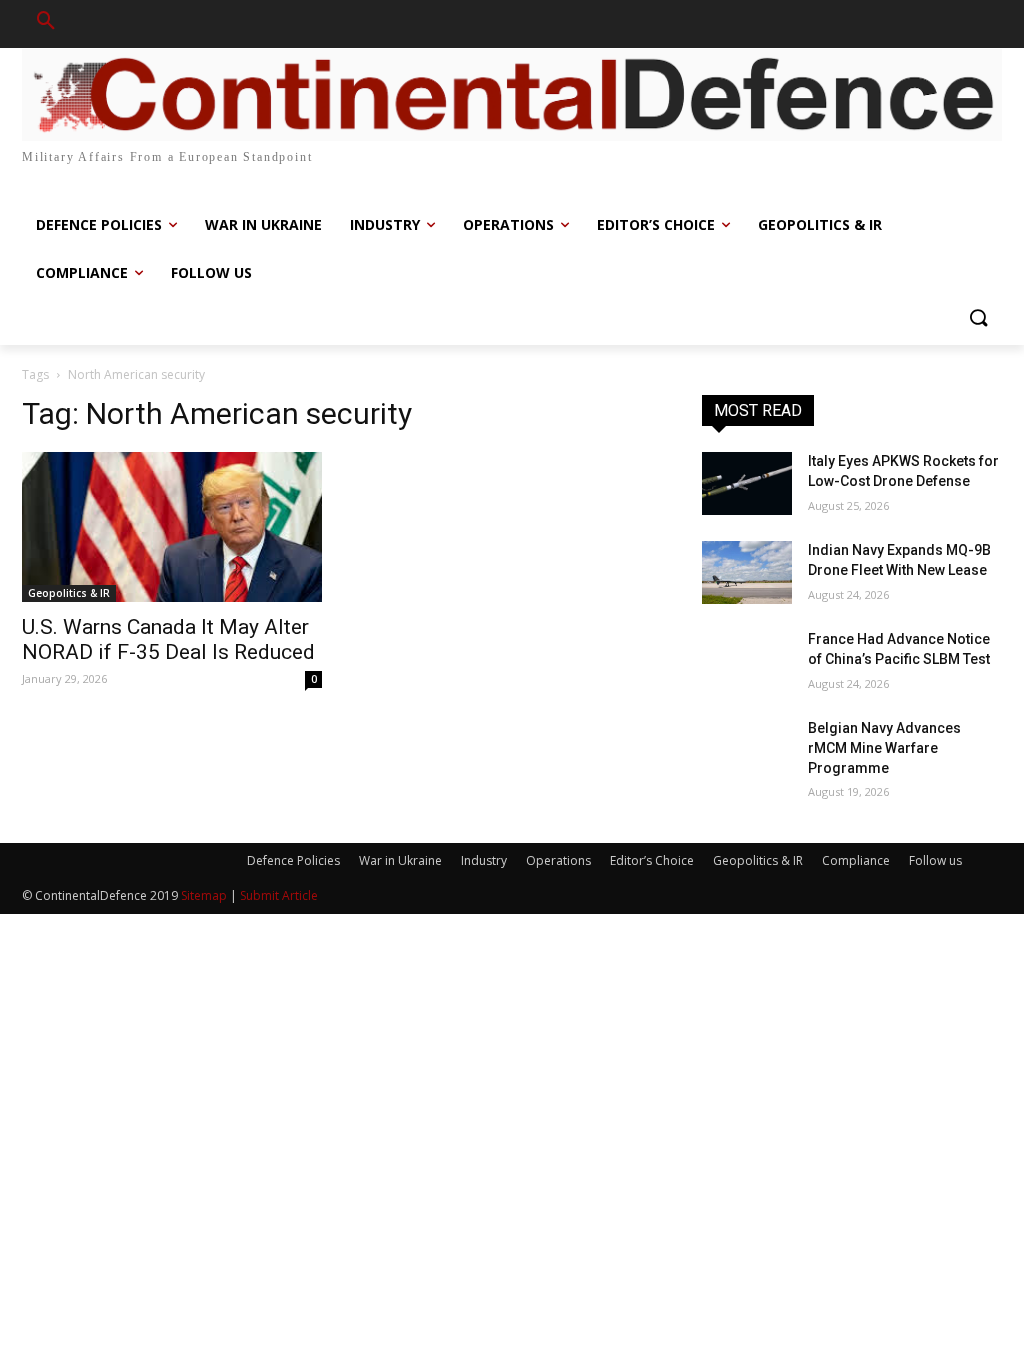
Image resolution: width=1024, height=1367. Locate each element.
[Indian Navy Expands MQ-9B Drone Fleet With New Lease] (747, 572)
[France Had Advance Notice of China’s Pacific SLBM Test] (747, 661)
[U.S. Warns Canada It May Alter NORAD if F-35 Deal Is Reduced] (172, 527)
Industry (484, 860)
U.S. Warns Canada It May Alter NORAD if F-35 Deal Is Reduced (168, 639)
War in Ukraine (400, 860)
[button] (46, 24)
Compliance (856, 860)
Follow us (935, 860)
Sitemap (204, 895)
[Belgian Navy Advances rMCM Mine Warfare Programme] (747, 750)
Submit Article (279, 895)
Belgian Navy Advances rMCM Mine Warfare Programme (884, 747)
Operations (558, 860)
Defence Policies (293, 860)
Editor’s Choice (652, 860)
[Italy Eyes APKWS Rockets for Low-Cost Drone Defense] (747, 483)
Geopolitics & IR (69, 593)
